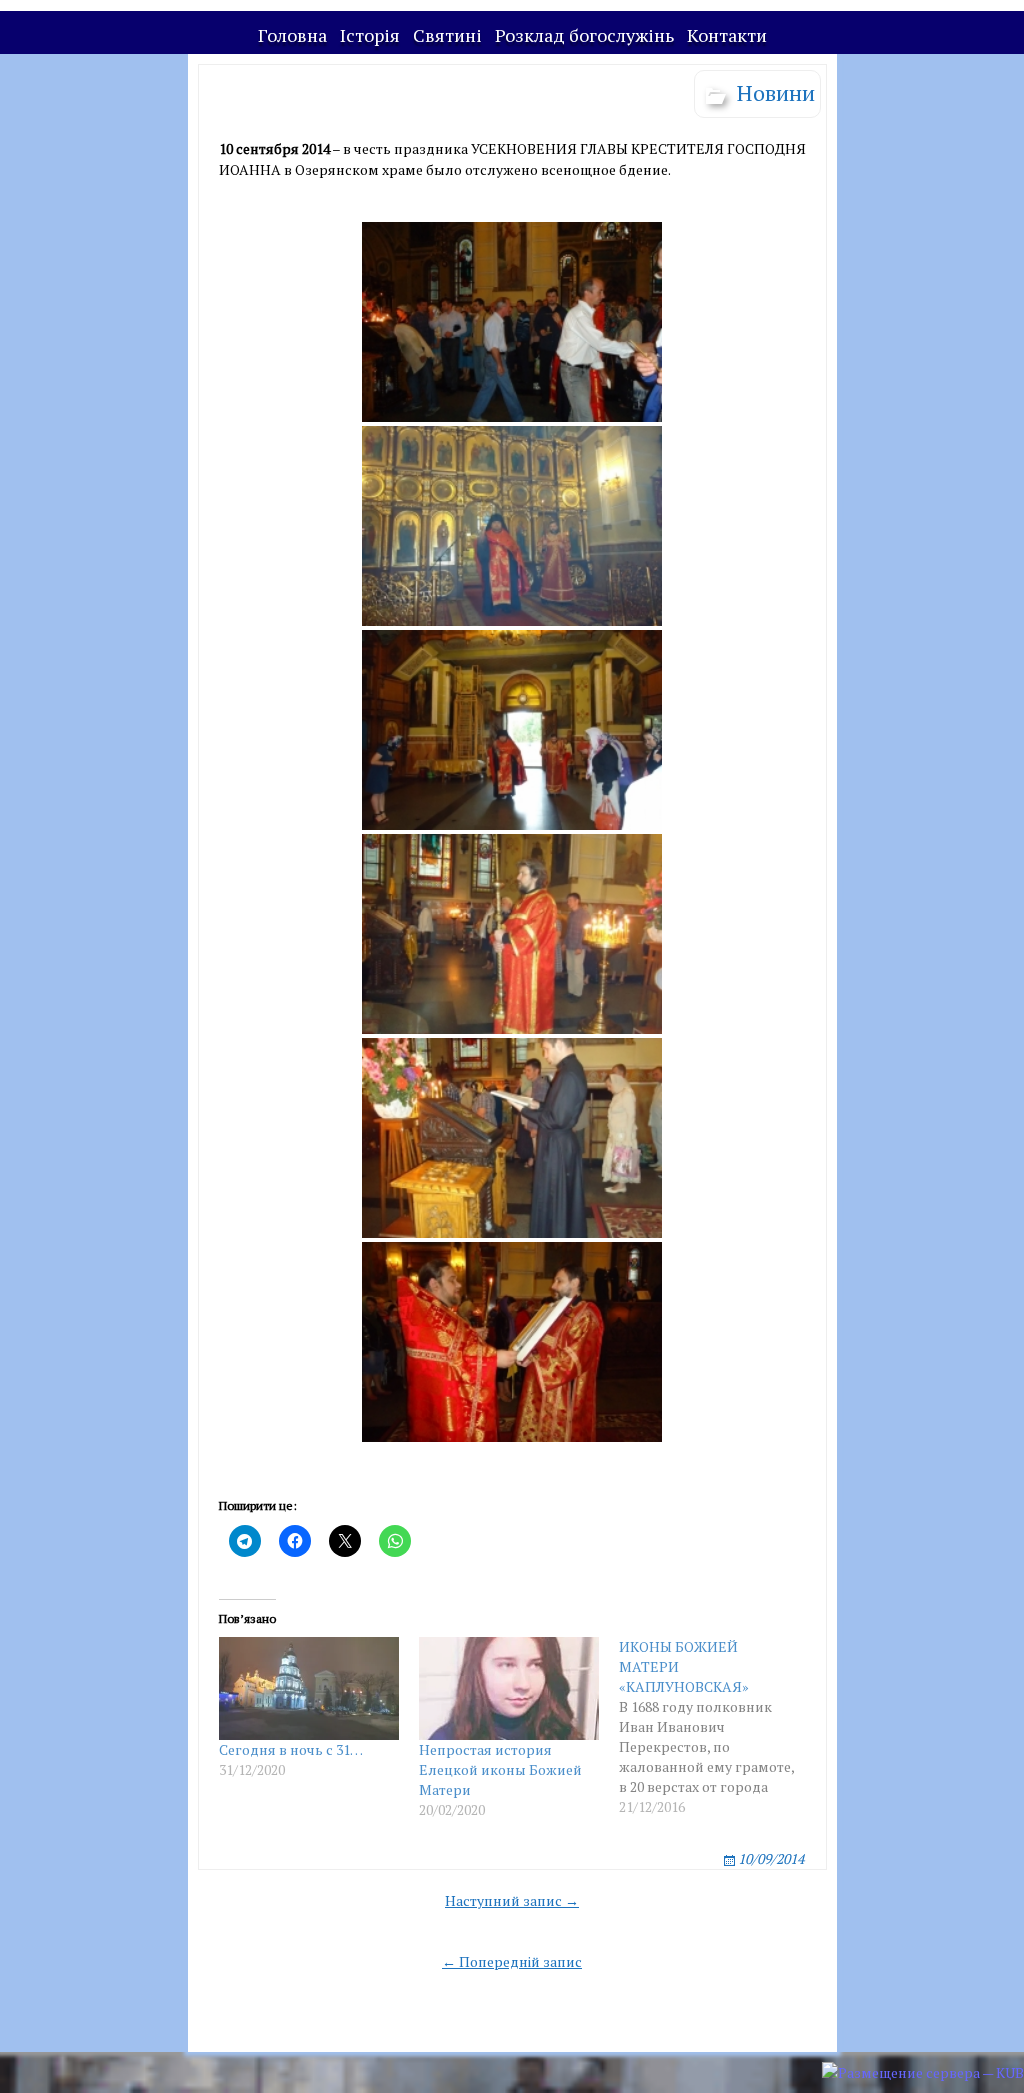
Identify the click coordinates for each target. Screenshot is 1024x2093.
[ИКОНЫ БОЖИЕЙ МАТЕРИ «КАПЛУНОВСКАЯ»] (719, 1727)
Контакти (727, 35)
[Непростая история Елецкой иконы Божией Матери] (509, 1688)
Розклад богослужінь (584, 35)
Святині (447, 35)
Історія (370, 35)
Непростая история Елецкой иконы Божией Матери (500, 1769)
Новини (776, 92)
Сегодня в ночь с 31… (291, 1749)
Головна (292, 35)
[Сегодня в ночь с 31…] (309, 1688)
